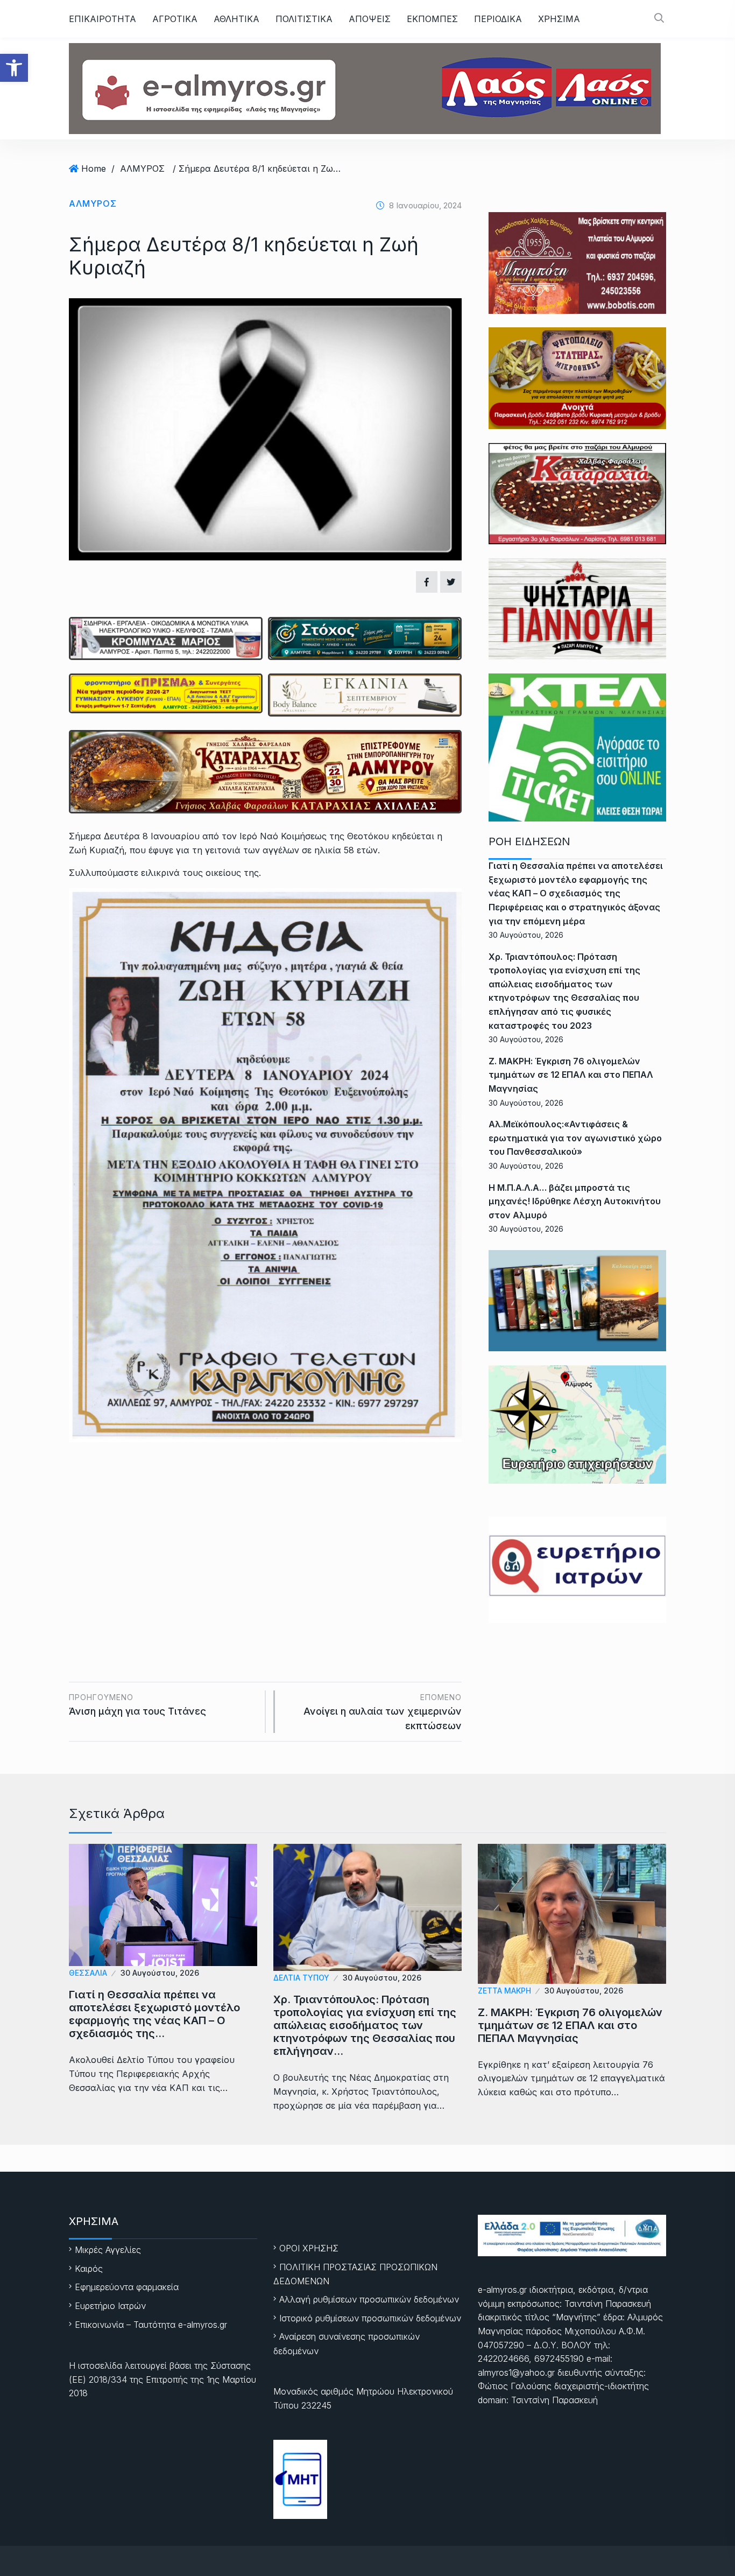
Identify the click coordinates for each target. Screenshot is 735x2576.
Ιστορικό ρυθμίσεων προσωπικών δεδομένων (370, 2318)
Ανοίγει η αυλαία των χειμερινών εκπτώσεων (383, 1712)
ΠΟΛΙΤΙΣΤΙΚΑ (304, 19)
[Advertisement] (265, 1542)
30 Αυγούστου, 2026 (160, 1973)
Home (94, 169)
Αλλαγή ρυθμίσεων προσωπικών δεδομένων (369, 2299)
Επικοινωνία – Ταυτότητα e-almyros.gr (151, 2325)
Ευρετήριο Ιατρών (110, 2306)
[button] (14, 68)
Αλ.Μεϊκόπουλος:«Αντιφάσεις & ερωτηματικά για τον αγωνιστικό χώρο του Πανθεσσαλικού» (575, 1138)
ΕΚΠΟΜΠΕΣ (432, 19)
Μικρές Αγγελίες (108, 2250)
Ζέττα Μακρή (504, 1991)
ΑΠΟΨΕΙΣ (370, 19)
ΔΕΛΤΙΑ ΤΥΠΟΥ (301, 1978)
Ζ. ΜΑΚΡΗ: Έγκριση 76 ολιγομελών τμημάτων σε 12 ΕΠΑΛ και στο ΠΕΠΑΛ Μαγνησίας (571, 1075)
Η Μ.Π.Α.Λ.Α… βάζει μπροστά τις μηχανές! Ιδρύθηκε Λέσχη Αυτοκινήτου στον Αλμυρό (575, 1201)
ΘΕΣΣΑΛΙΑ (88, 1973)
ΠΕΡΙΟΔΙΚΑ (498, 19)
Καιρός (89, 2269)
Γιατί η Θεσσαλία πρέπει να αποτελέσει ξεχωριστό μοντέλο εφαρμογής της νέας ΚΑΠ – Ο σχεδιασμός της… (154, 2014)
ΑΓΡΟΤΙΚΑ (175, 19)
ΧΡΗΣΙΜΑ (559, 19)
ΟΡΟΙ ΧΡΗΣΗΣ (309, 2248)
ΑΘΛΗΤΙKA (236, 19)
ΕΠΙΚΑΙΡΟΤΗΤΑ (103, 19)
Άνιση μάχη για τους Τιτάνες (137, 1705)
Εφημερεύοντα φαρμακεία (127, 2287)
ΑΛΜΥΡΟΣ (142, 169)
